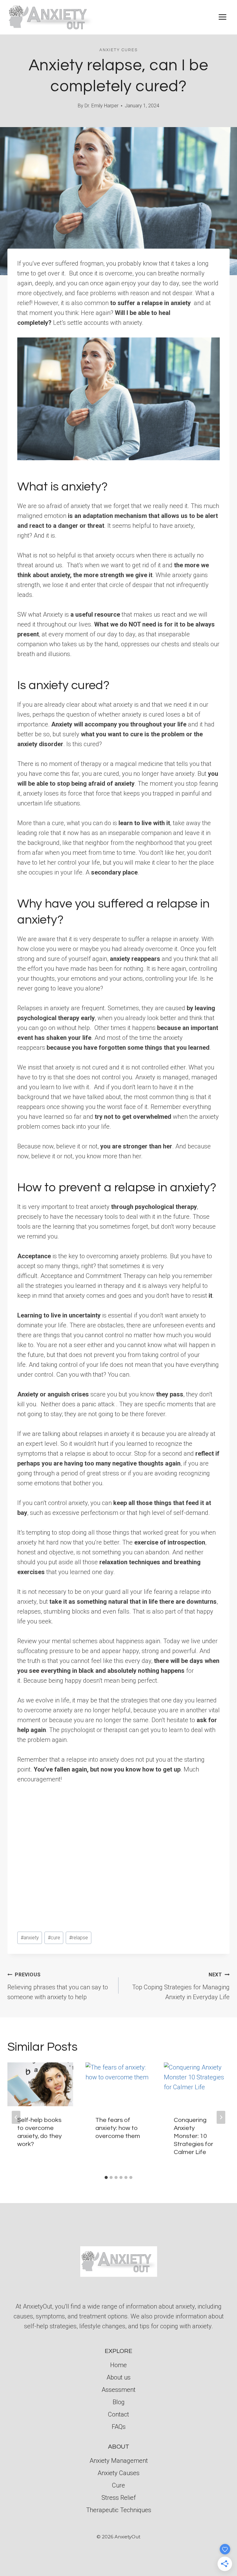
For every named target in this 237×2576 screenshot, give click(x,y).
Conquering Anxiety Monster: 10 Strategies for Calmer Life (193, 2136)
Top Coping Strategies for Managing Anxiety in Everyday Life (181, 1986)
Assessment (118, 2390)
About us (118, 2377)
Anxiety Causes (118, 2473)
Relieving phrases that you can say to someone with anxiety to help (58, 1986)
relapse (79, 1938)
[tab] (106, 2177)
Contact (118, 2414)
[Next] (221, 2117)
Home (118, 2365)
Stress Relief (119, 2498)
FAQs (119, 2427)
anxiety (30, 1938)
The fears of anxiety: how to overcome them (118, 2128)
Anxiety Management (119, 2461)
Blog (119, 2402)
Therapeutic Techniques (119, 2510)
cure (54, 1938)
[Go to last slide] (16, 2117)
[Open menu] (222, 17)
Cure (118, 2485)
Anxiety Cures (118, 50)
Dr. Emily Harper (102, 106)
